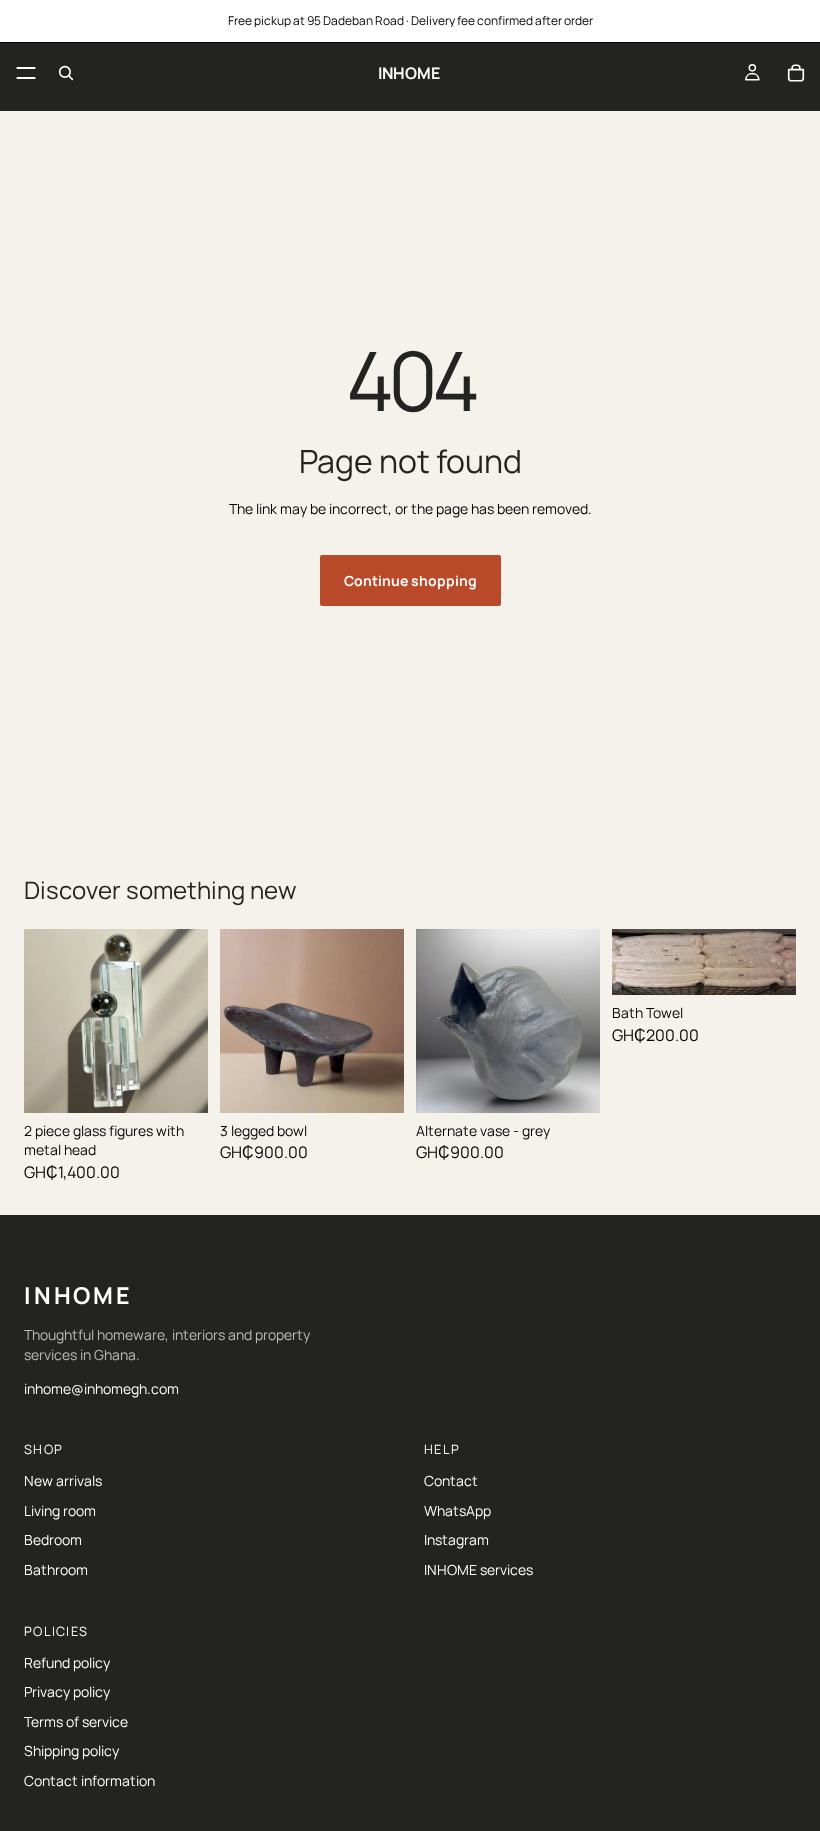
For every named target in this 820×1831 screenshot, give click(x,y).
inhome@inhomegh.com (101, 1388)
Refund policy (67, 1662)
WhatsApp (457, 1510)
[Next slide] (578, 1021)
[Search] (66, 73)
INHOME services (478, 1569)
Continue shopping (410, 580)
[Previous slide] (438, 1021)
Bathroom (56, 1569)
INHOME (78, 1295)
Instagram (456, 1539)
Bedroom (53, 1539)
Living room (60, 1510)
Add (194, 1075)
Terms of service (76, 1721)
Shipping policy (71, 1750)
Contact (451, 1480)
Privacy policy (67, 1691)
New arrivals (63, 1480)
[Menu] (26, 73)
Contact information (89, 1780)
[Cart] (796, 73)
